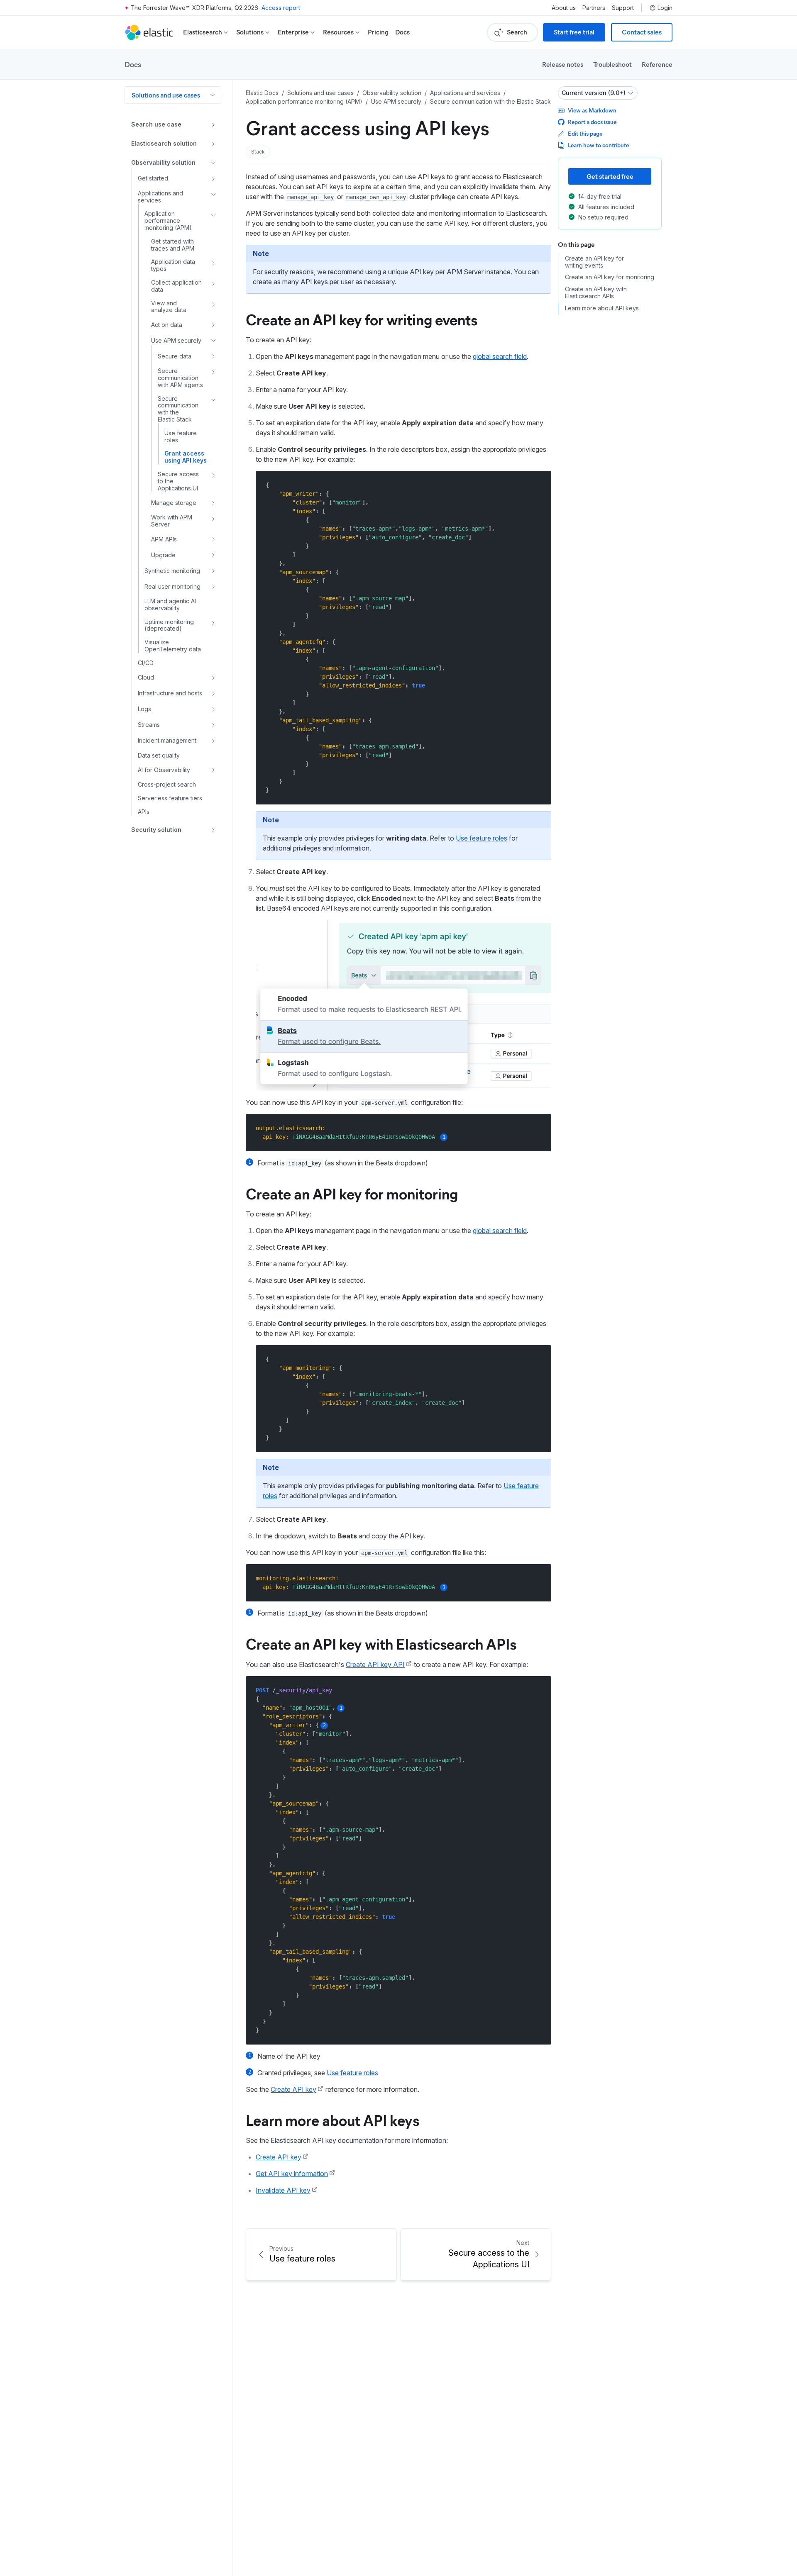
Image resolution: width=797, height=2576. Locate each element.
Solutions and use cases (166, 95)
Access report (281, 8)
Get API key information (292, 2174)
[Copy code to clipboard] (539, 485)
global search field (500, 356)
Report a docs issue (592, 122)
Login (665, 8)
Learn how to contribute (598, 145)
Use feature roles (482, 838)
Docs (402, 32)
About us (564, 8)
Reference (657, 64)
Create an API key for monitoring (352, 1193)
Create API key (293, 2089)
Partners (594, 8)
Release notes (563, 64)
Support (623, 8)
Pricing (378, 32)
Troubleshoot (612, 64)
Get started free (610, 176)
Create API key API (375, 1665)
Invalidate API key (283, 2190)
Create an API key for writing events (362, 319)
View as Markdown (592, 110)
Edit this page (585, 133)
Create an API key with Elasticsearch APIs (381, 1643)
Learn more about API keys (332, 2120)
